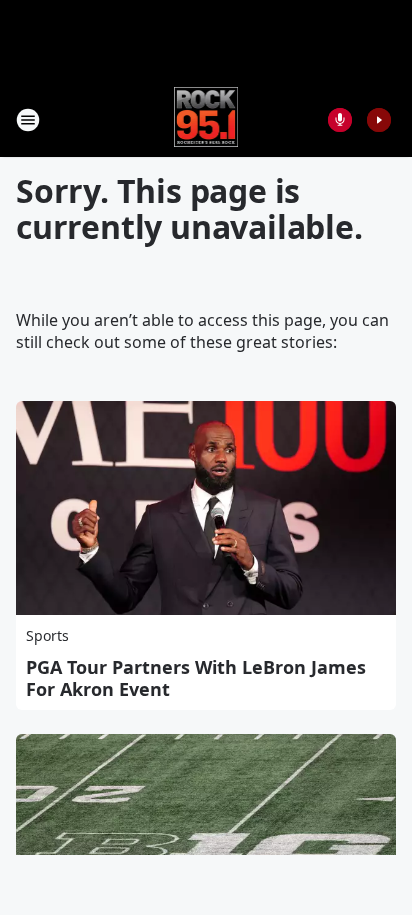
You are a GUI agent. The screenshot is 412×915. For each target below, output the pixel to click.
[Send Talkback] (340, 120)
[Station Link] (206, 119)
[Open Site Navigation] (28, 120)
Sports (47, 635)
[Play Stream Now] (379, 120)
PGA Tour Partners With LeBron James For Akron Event (196, 678)
